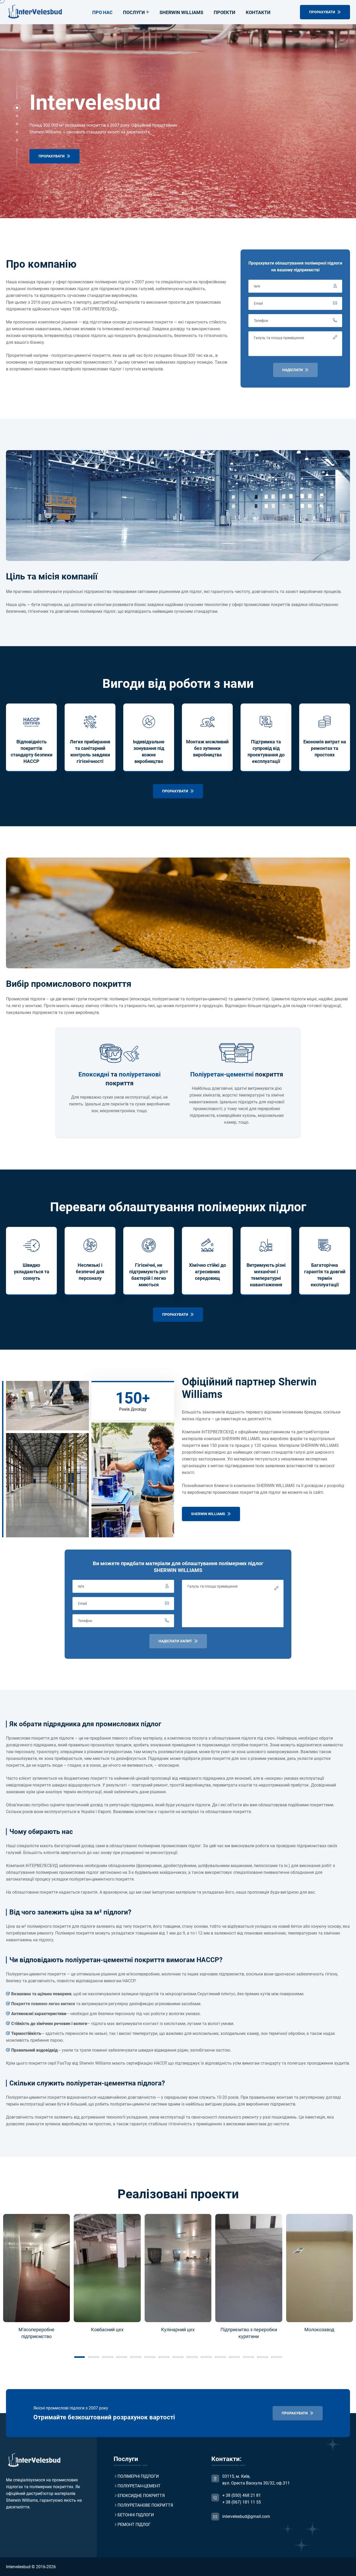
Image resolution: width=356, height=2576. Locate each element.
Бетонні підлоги (136, 2515)
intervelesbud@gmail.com (246, 2516)
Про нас (102, 12)
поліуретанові (140, 1074)
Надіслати (293, 370)
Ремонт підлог (134, 2525)
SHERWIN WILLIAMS (208, 1514)
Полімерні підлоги (138, 2476)
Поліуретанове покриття (145, 2505)
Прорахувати (52, 156)
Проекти (225, 12)
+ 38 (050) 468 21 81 (242, 2495)
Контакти (258, 12)
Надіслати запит (176, 1641)
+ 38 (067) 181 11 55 (242, 2502)
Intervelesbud (18, 2567)
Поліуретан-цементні (222, 1074)
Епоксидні (94, 1074)
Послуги (134, 12)
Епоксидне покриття (141, 2496)
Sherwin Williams (181, 12)
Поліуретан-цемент (139, 2486)
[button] (17, 108)
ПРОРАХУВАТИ (323, 12)
